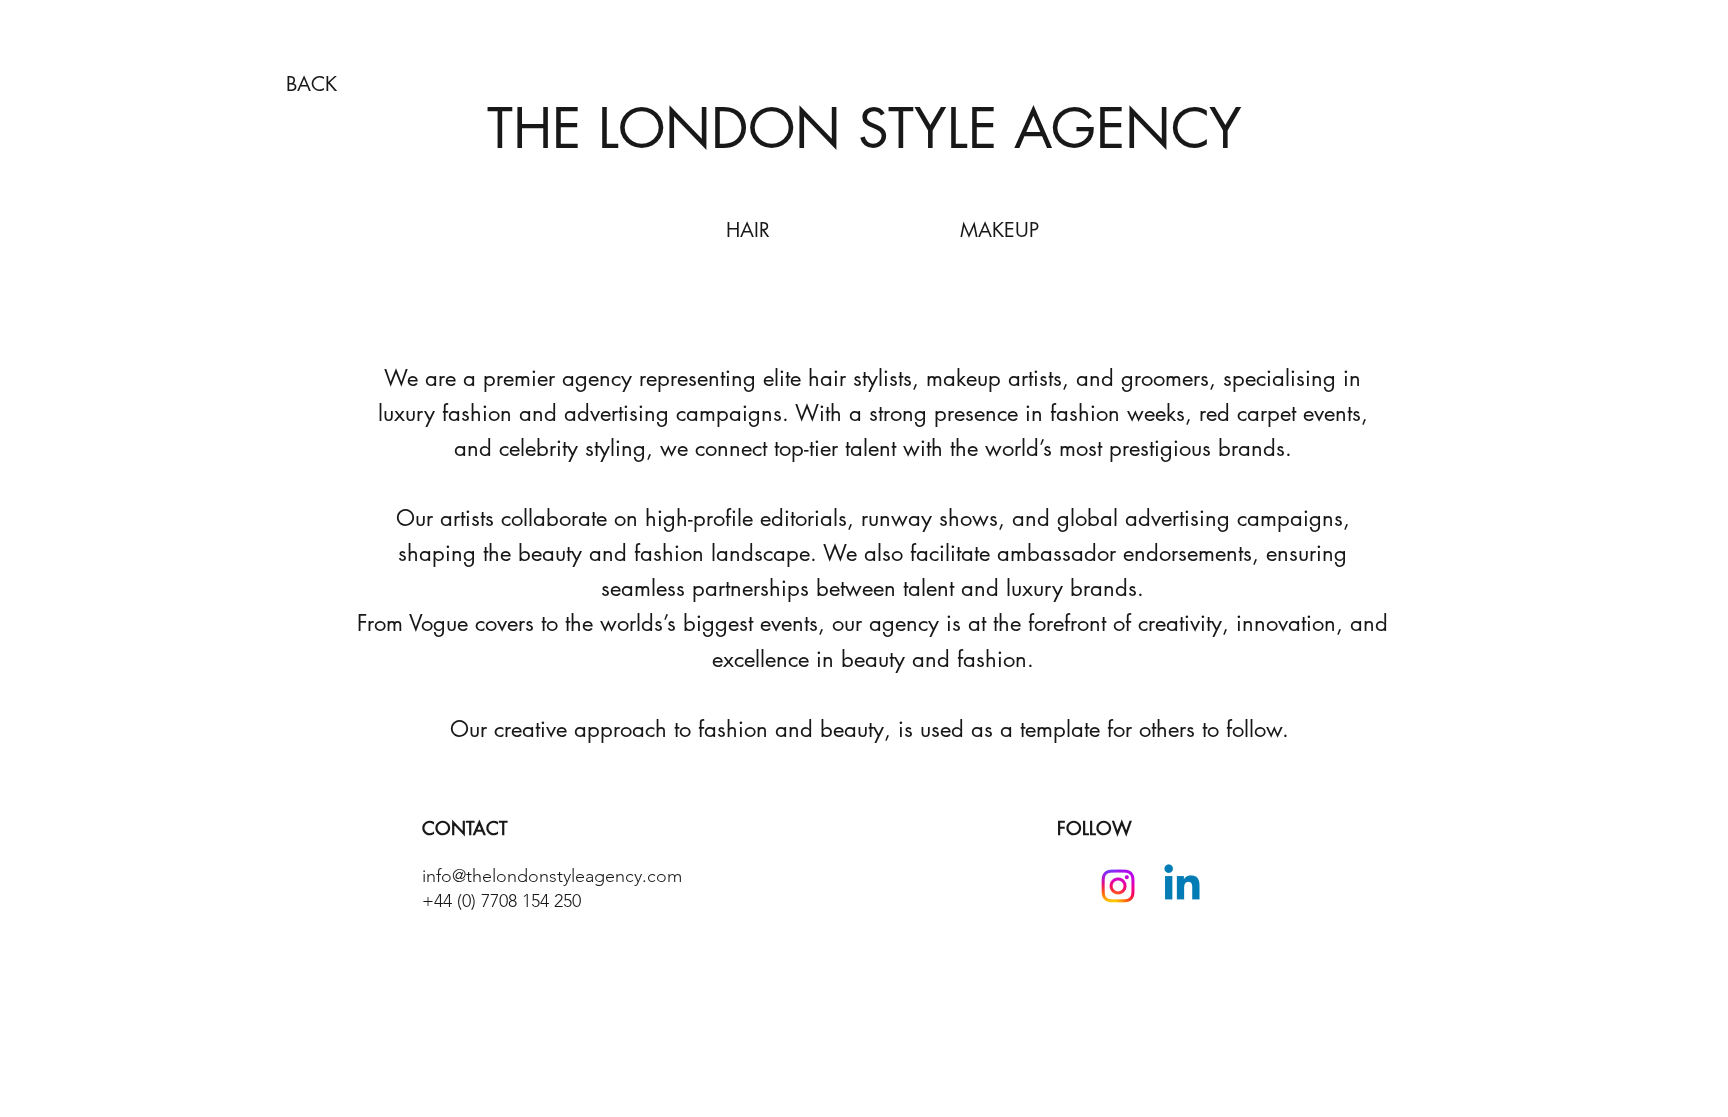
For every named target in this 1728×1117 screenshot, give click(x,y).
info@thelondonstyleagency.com (552, 876)
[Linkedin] (1182, 886)
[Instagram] (1118, 886)
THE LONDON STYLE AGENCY (864, 128)
